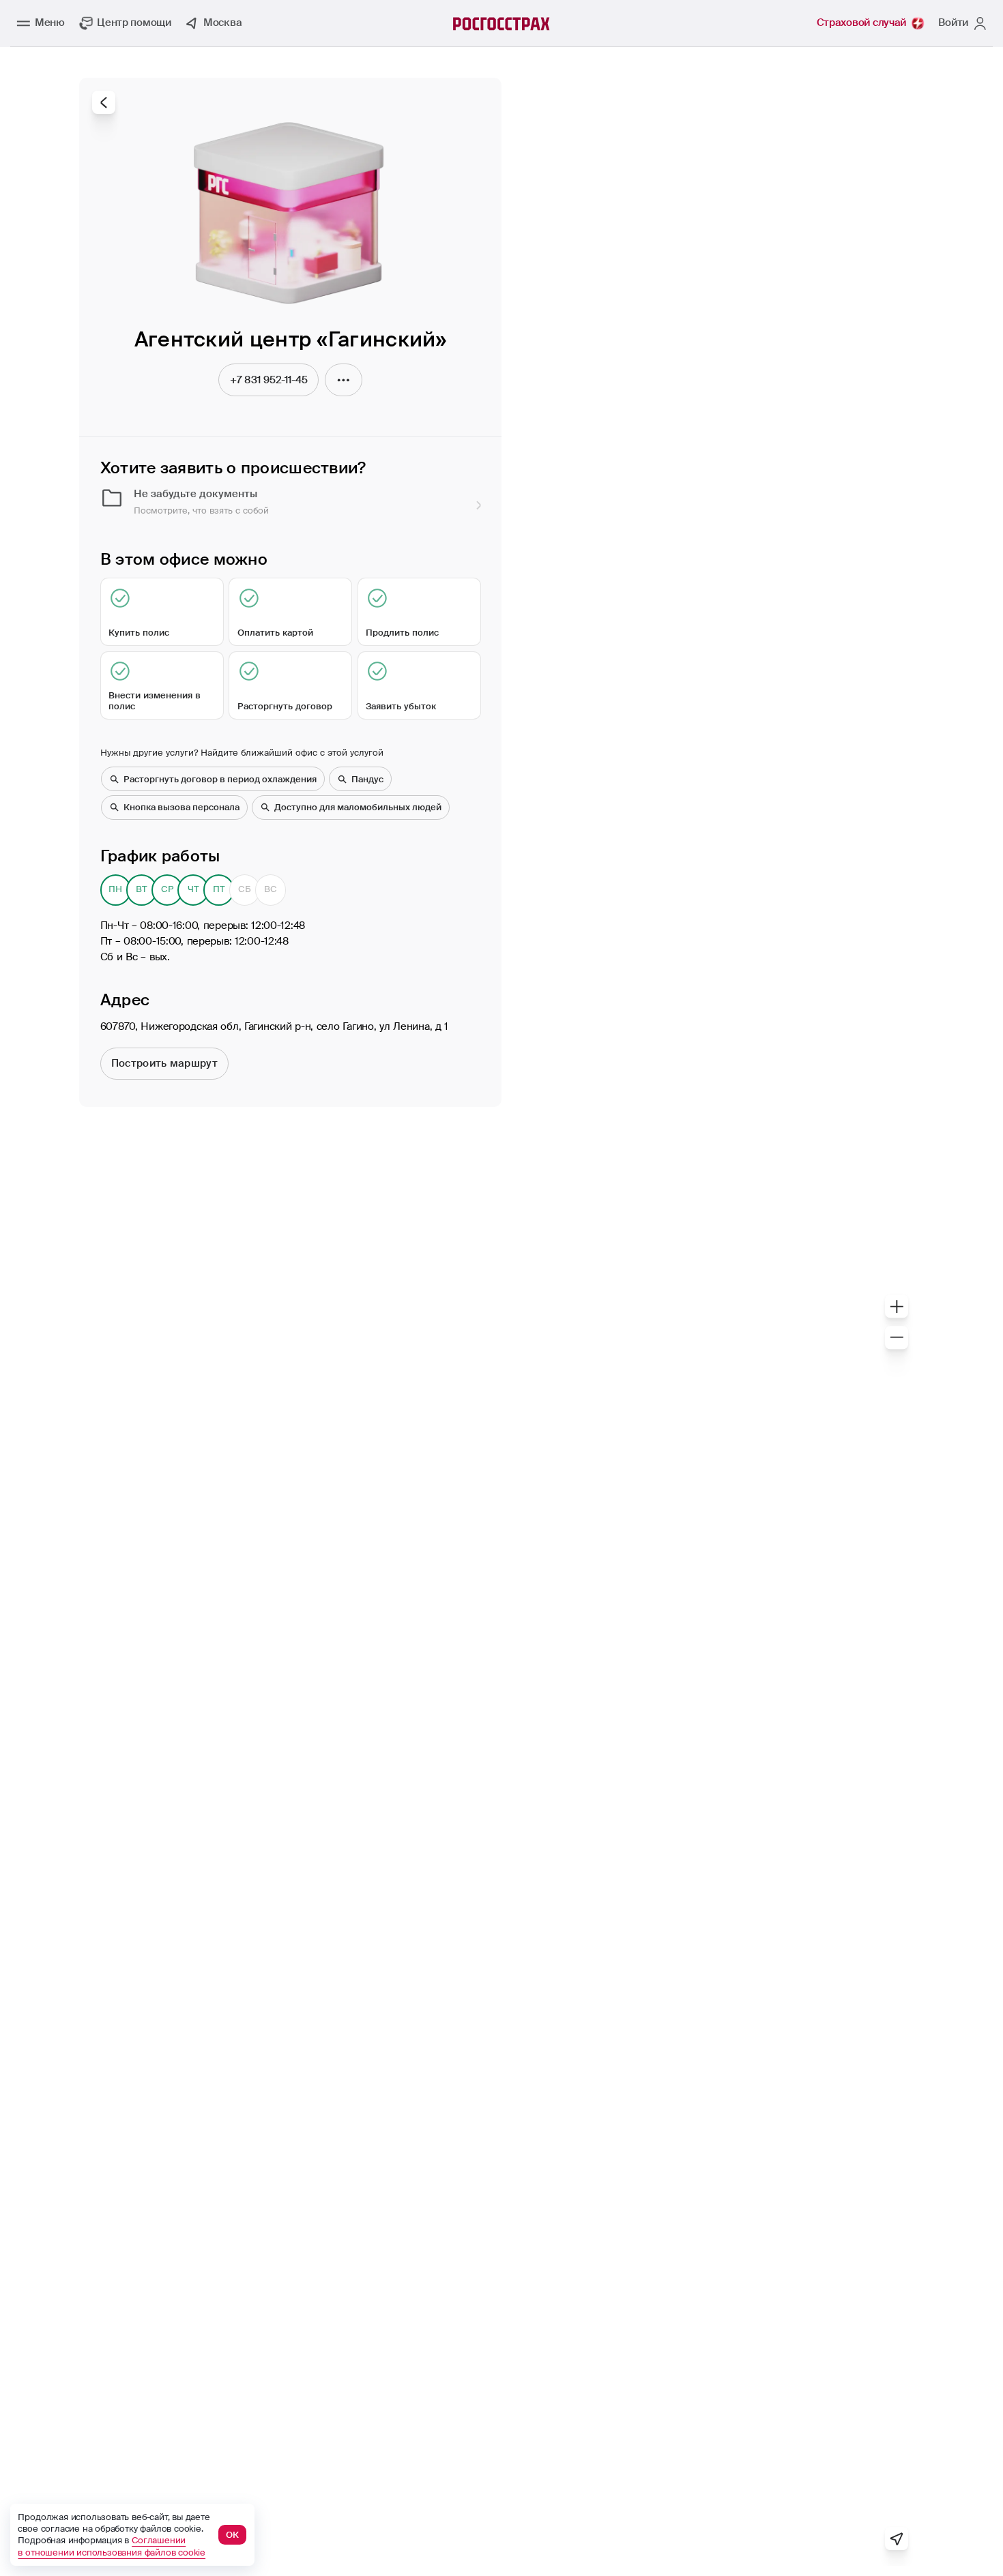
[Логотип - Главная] (501, 24)
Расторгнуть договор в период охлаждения (220, 779)
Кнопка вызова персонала (181, 807)
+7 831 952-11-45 (269, 380)
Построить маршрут (164, 1063)
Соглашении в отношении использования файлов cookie (112, 2546)
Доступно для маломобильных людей (358, 807)
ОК (232, 2535)
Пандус (367, 779)
